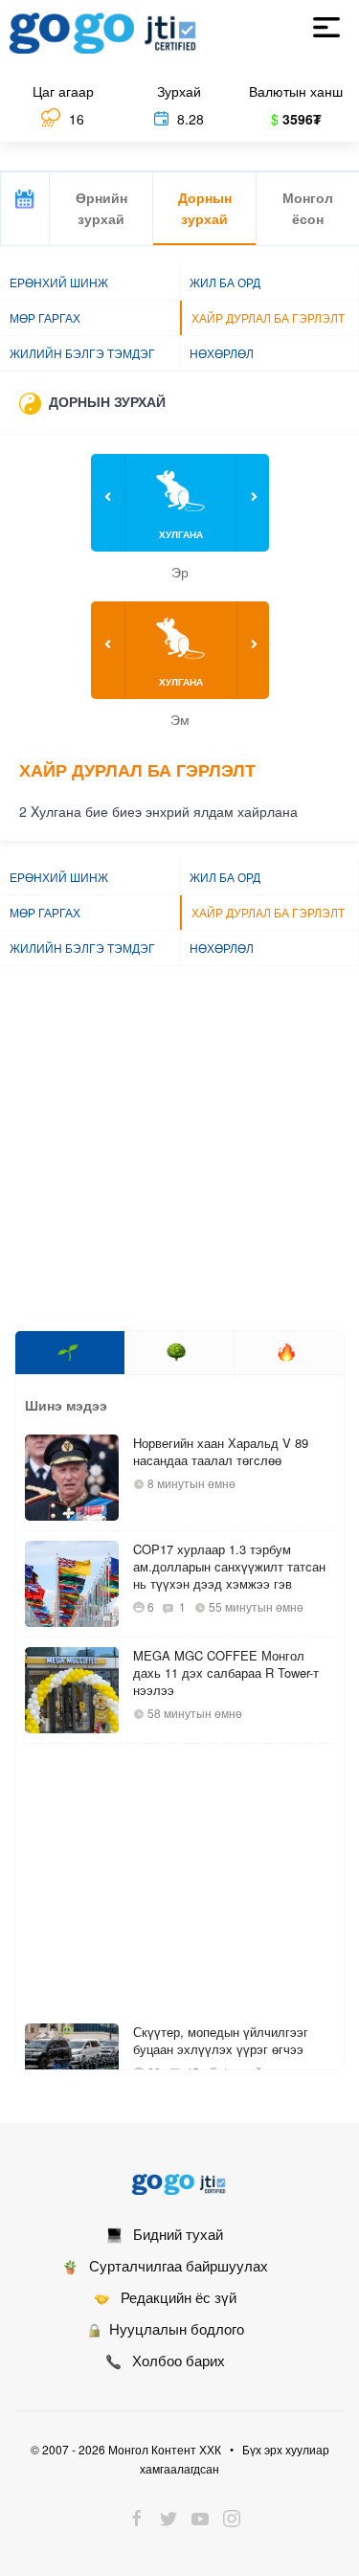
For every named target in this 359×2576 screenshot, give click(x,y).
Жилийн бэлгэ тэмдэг (82, 353)
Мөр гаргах (45, 317)
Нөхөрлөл (222, 353)
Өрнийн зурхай (101, 208)
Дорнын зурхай (205, 208)
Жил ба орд (225, 282)
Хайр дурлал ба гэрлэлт (268, 317)
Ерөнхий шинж (59, 282)
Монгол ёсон (308, 208)
